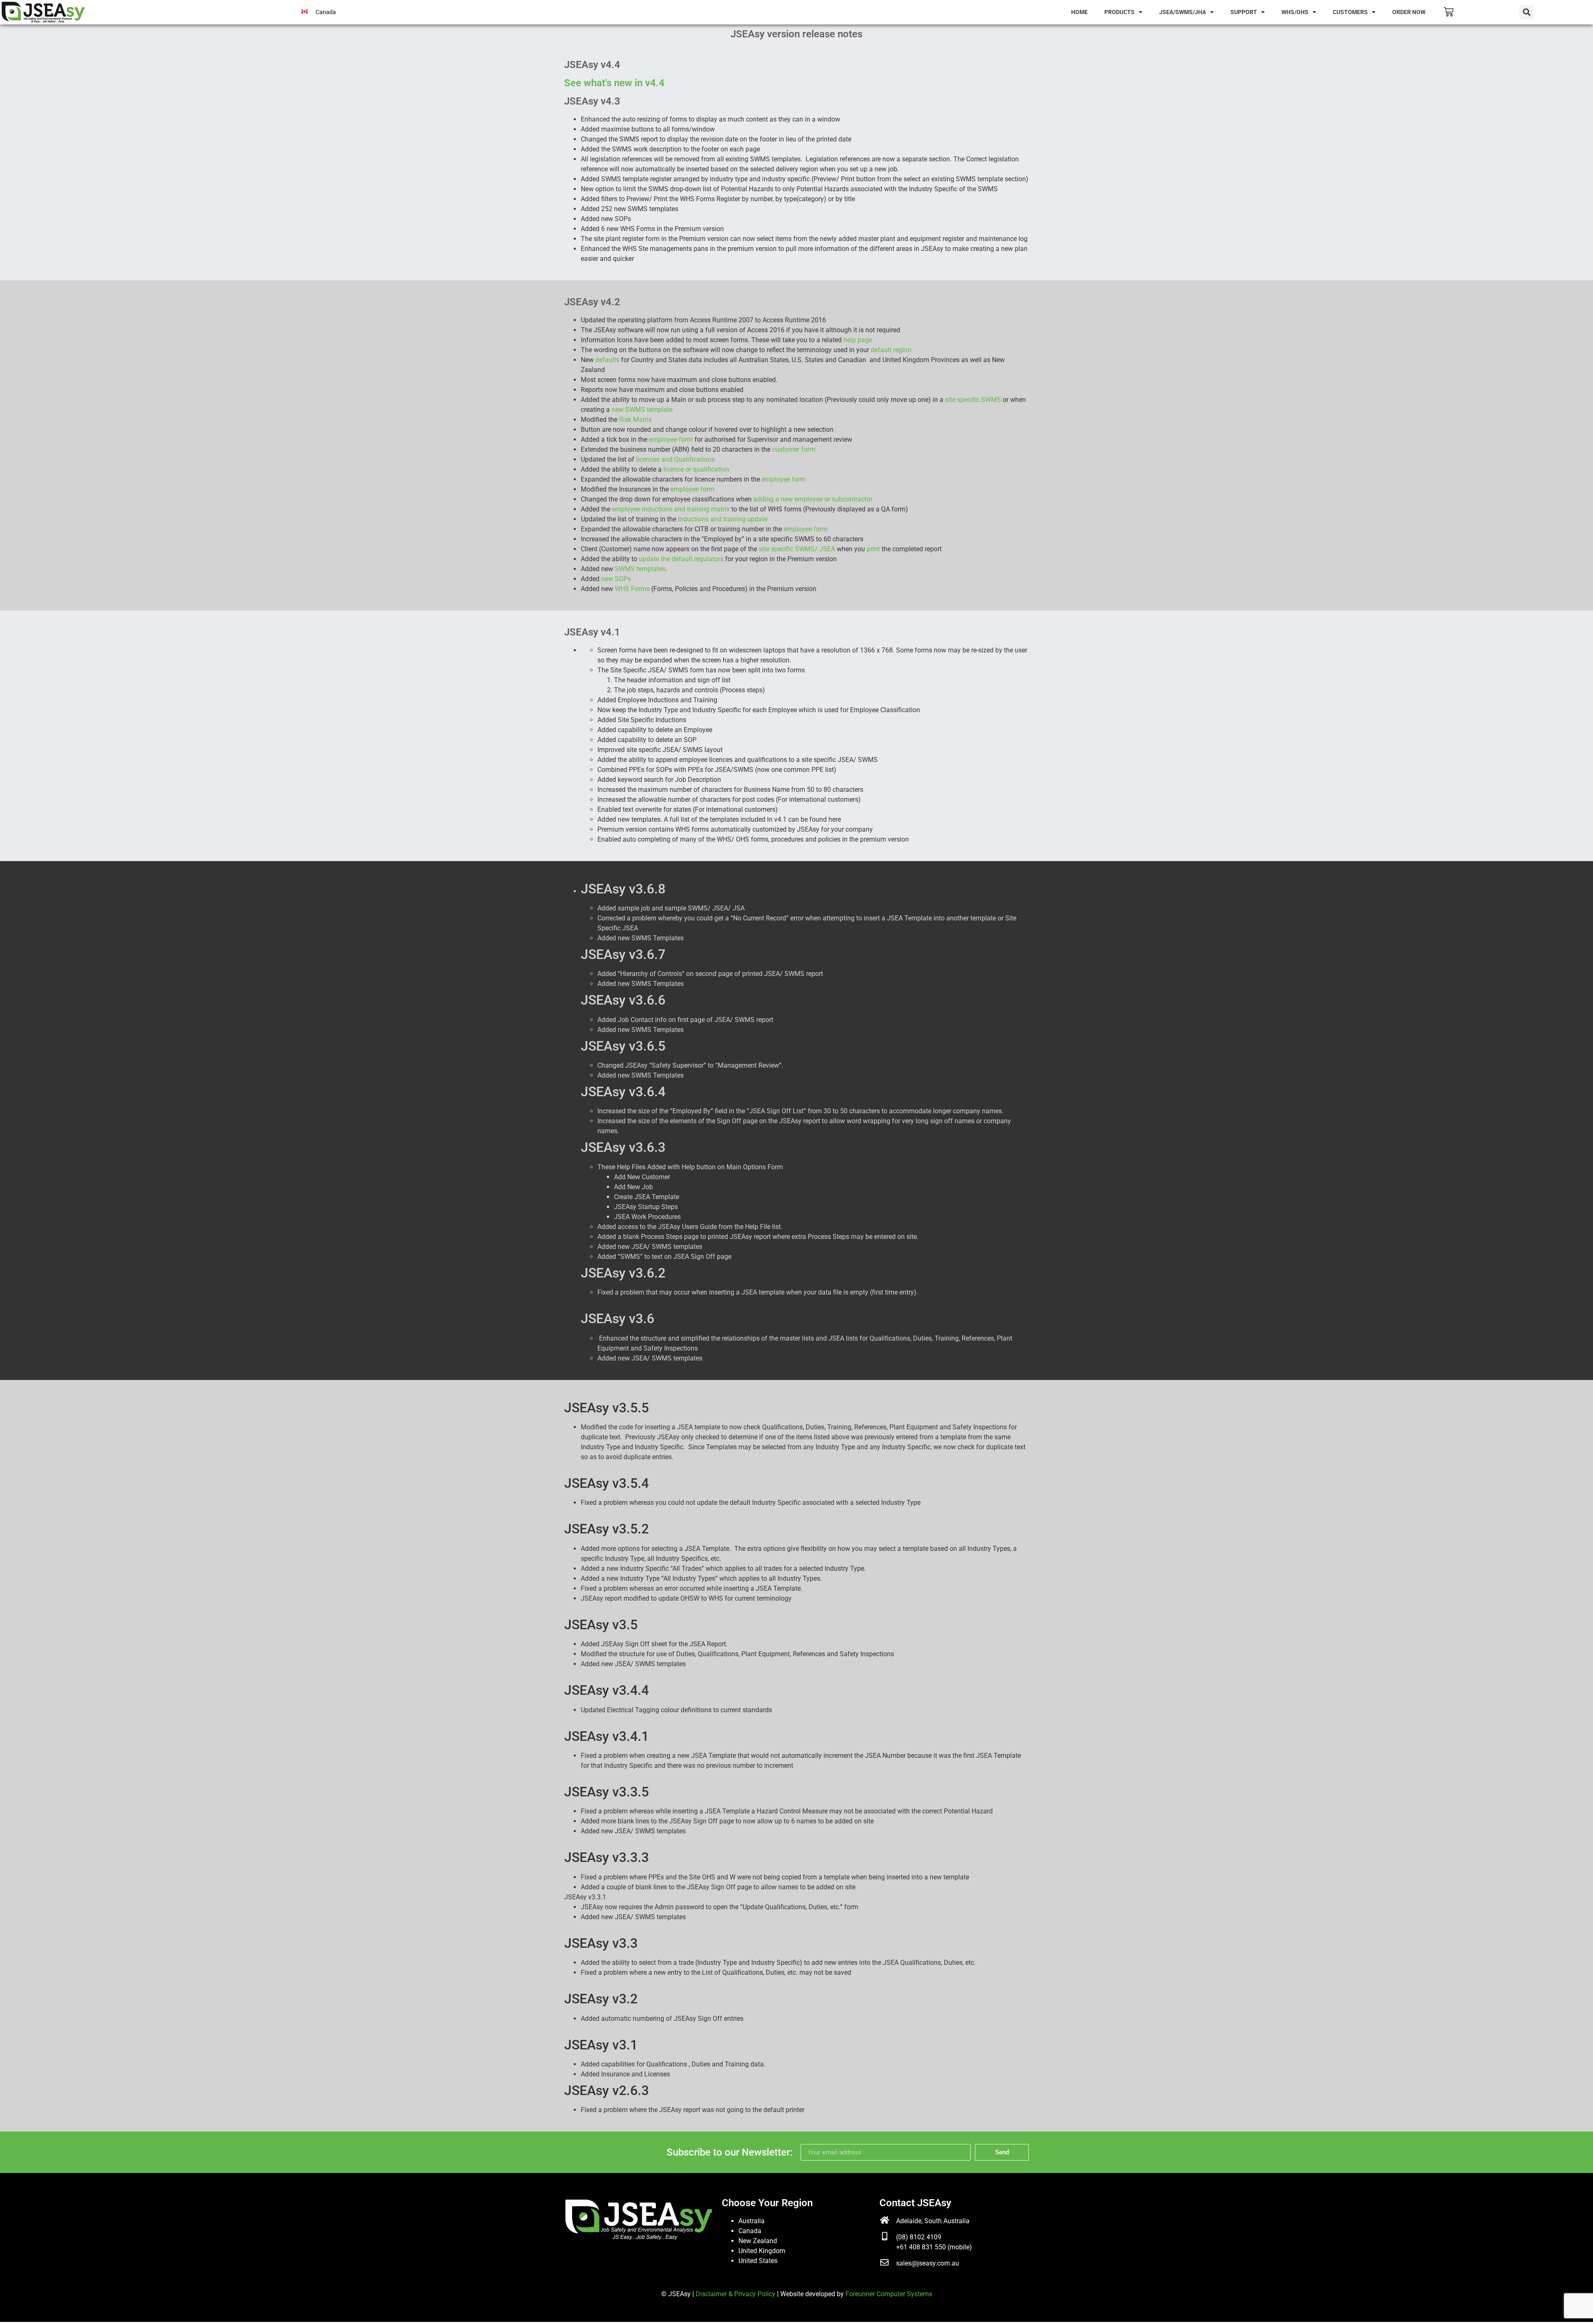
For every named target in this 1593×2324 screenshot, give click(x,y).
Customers (1350, 12)
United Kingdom (762, 2251)
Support (1244, 12)
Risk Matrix (635, 420)
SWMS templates (640, 569)
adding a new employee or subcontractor (813, 499)
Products (1119, 12)
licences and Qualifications (675, 459)
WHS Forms (633, 589)
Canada (750, 2231)
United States (758, 2261)
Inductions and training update (723, 519)
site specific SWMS (974, 400)
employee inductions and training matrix (672, 509)
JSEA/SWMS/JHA (1183, 12)
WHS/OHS (1295, 12)
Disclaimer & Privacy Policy (736, 2294)
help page (858, 340)
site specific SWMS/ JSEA (797, 549)
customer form (794, 449)
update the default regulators (682, 559)
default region (891, 350)
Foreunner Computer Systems (889, 2294)
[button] (1526, 12)
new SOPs (616, 579)
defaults (607, 360)
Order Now (1409, 12)
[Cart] (1449, 12)
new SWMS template (642, 410)
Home (1079, 12)
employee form (672, 439)
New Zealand (758, 2241)
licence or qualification (696, 469)
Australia (751, 2221)
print (874, 549)
